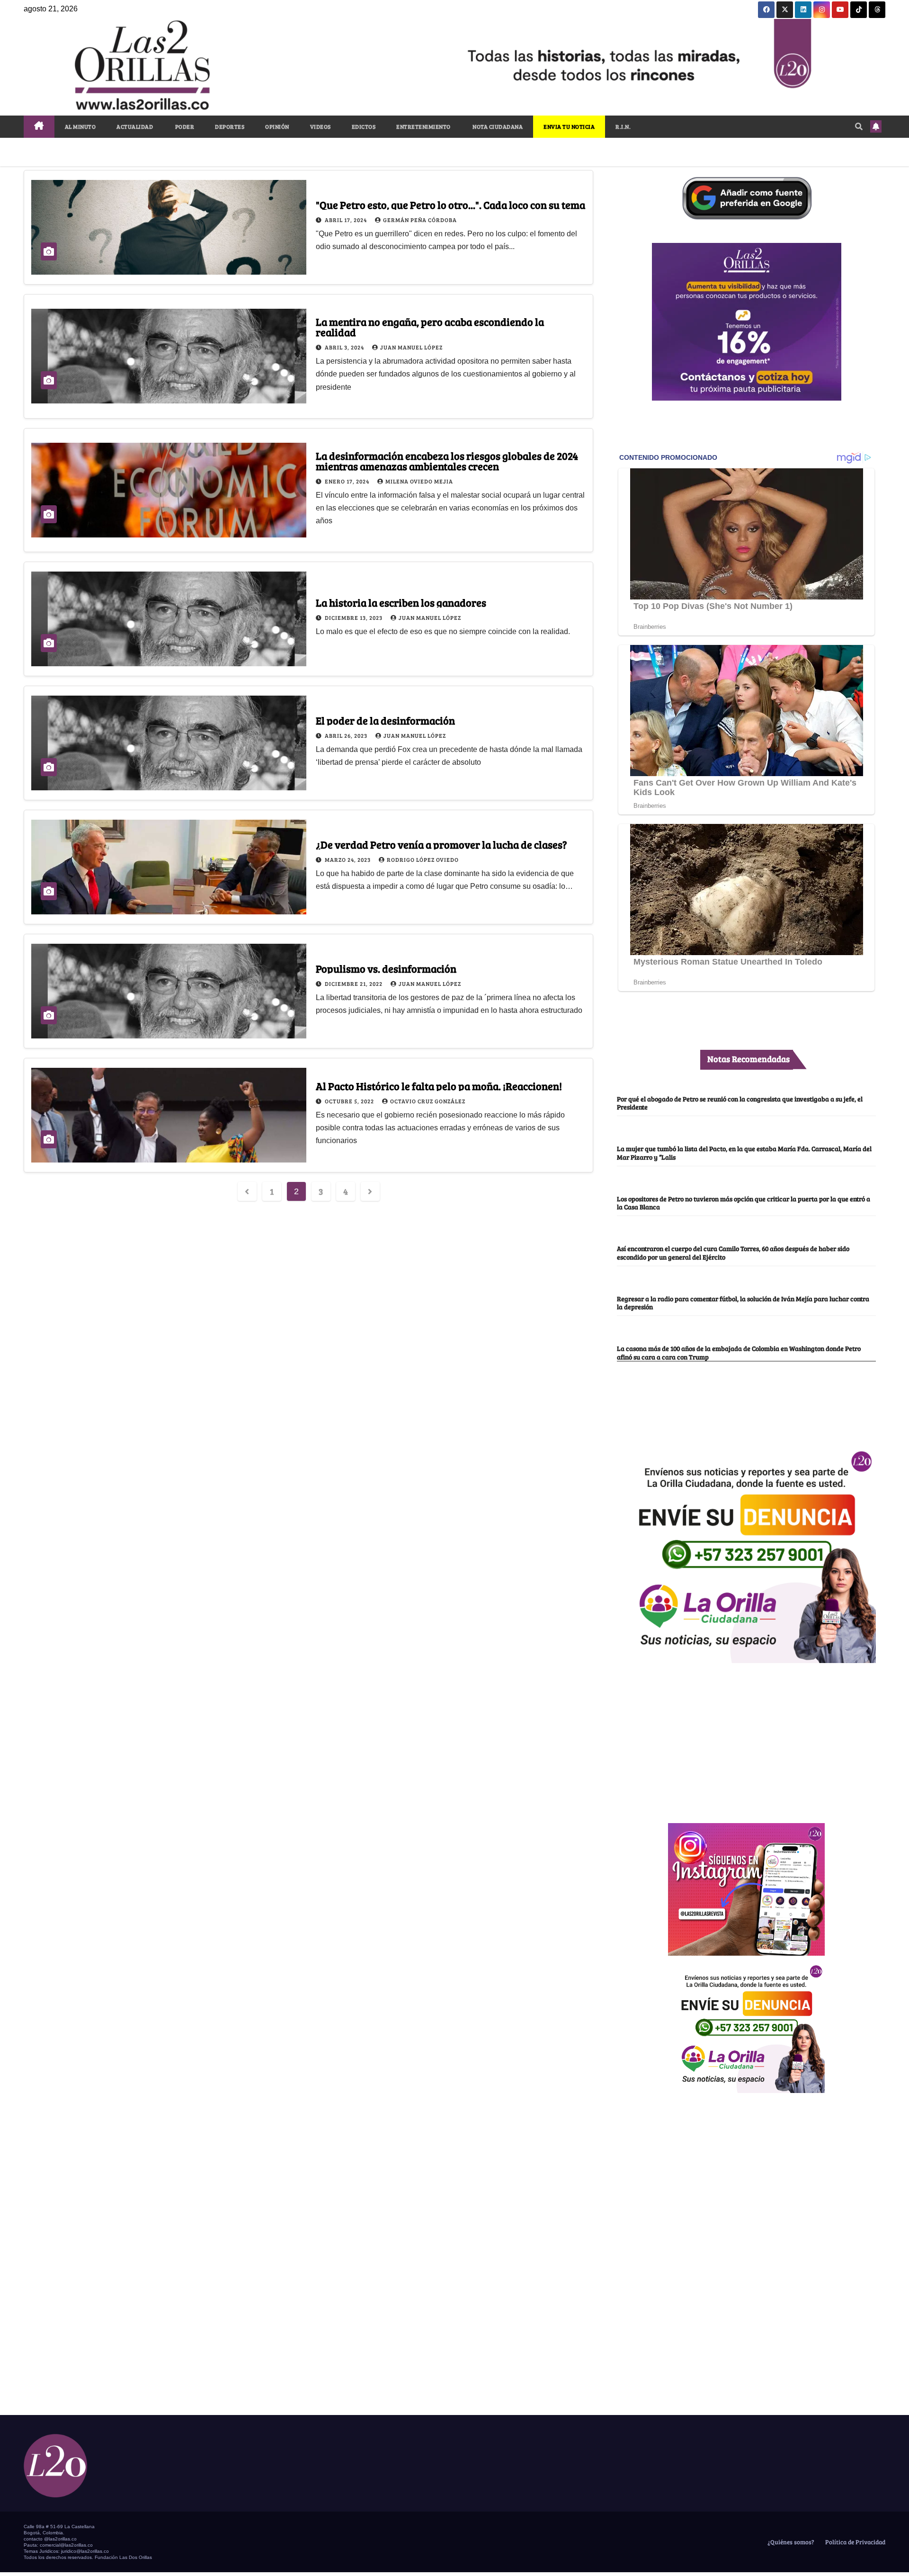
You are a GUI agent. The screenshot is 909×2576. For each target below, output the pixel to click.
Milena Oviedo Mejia (419, 481)
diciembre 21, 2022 (354, 984)
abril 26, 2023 (347, 735)
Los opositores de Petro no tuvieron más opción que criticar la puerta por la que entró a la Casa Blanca (744, 1203)
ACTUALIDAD (135, 126)
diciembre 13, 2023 (354, 617)
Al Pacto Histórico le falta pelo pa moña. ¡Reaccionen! (439, 1086)
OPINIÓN (277, 126)
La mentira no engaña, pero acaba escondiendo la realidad (430, 327)
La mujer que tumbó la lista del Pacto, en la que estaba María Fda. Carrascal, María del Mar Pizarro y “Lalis (744, 1152)
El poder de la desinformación (385, 720)
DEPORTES (230, 126)
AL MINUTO (80, 126)
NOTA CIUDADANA (497, 126)
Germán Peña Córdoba (420, 220)
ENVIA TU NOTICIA (569, 126)
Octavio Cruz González (428, 1101)
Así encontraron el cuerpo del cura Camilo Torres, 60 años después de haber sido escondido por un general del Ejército (733, 1252)
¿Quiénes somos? (790, 2542)
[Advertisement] (747, 1738)
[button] (859, 126)
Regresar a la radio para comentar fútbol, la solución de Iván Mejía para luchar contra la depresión (743, 1302)
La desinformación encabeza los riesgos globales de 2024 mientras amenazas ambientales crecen (447, 461)
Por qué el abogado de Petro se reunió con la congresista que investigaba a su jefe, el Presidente (740, 1103)
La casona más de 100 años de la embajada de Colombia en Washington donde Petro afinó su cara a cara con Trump (739, 1352)
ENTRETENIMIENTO (423, 126)
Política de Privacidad (855, 2542)
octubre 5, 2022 (350, 1101)
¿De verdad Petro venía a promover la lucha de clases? (441, 844)
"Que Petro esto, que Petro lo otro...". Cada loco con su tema (450, 205)
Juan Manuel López (411, 347)
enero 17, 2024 (348, 481)
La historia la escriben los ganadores (401, 602)
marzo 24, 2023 (348, 859)
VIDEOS (321, 126)
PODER (184, 126)
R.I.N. (623, 126)
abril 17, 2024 (347, 220)
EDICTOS (364, 126)
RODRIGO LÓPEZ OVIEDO (423, 859)
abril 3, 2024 (345, 347)
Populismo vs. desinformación (386, 968)
